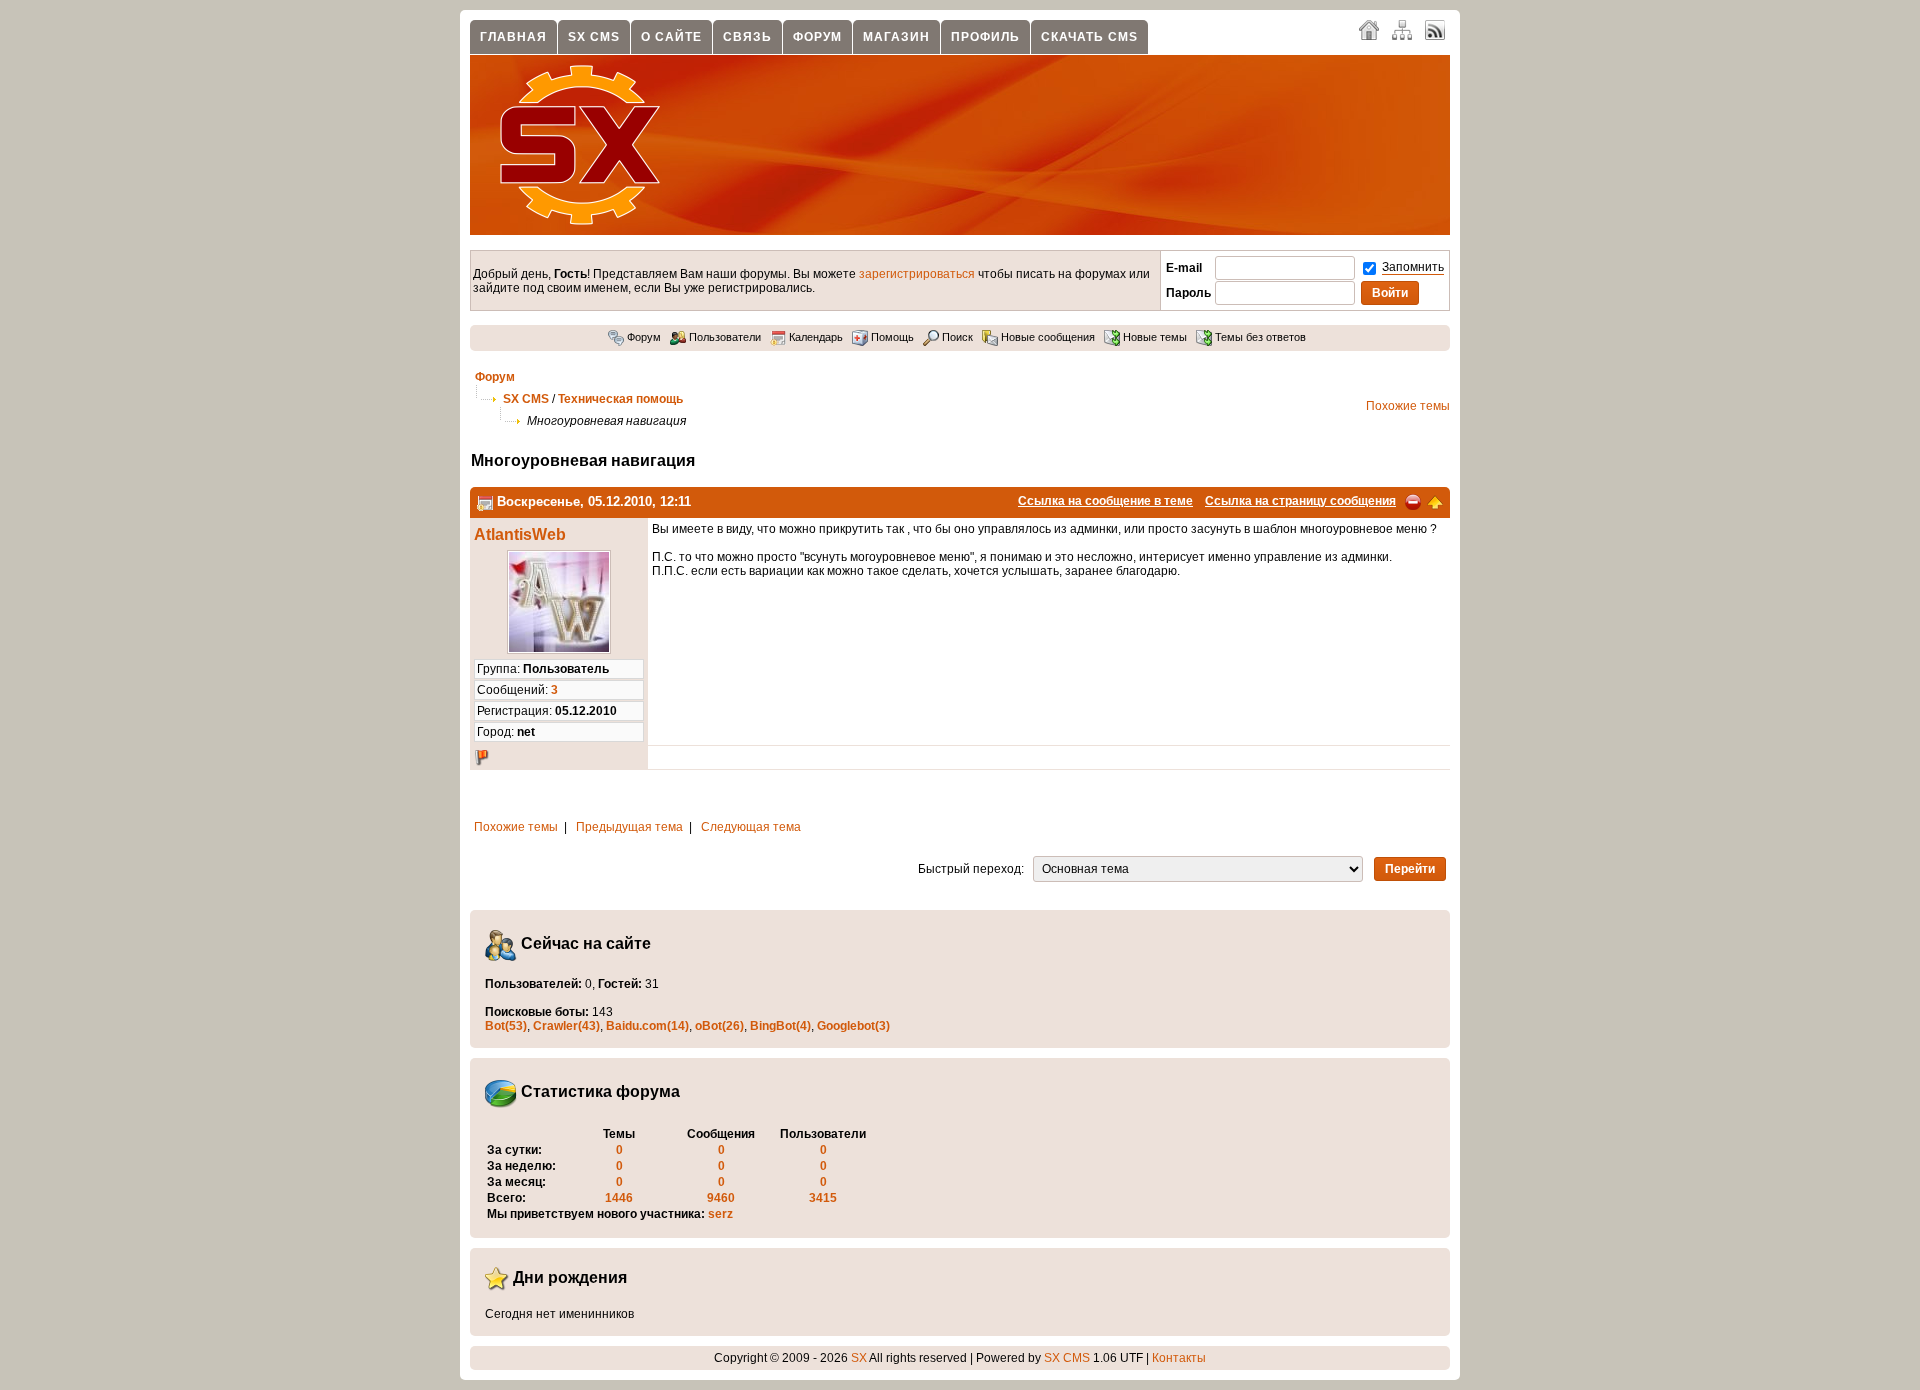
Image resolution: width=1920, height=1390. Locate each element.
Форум (817, 37)
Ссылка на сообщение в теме (1105, 501)
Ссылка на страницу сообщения (1300, 501)
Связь (747, 37)
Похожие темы (1408, 406)
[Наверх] (1435, 501)
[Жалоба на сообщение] (1413, 501)
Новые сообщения (1046, 337)
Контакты (1179, 1358)
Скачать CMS (1089, 37)
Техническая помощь (620, 399)
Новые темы (1153, 337)
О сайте (671, 37)
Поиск (956, 337)
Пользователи (723, 337)
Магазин (896, 37)
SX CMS (594, 37)
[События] (485, 501)
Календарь (814, 337)
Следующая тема (751, 827)
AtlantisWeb (520, 534)
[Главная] (1369, 29)
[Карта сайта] (1402, 29)
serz (720, 1214)
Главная (513, 37)
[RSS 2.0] (1435, 29)
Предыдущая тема (629, 827)
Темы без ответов (1259, 337)
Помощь (891, 337)
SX (859, 1358)
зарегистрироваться (917, 274)
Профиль (985, 37)
